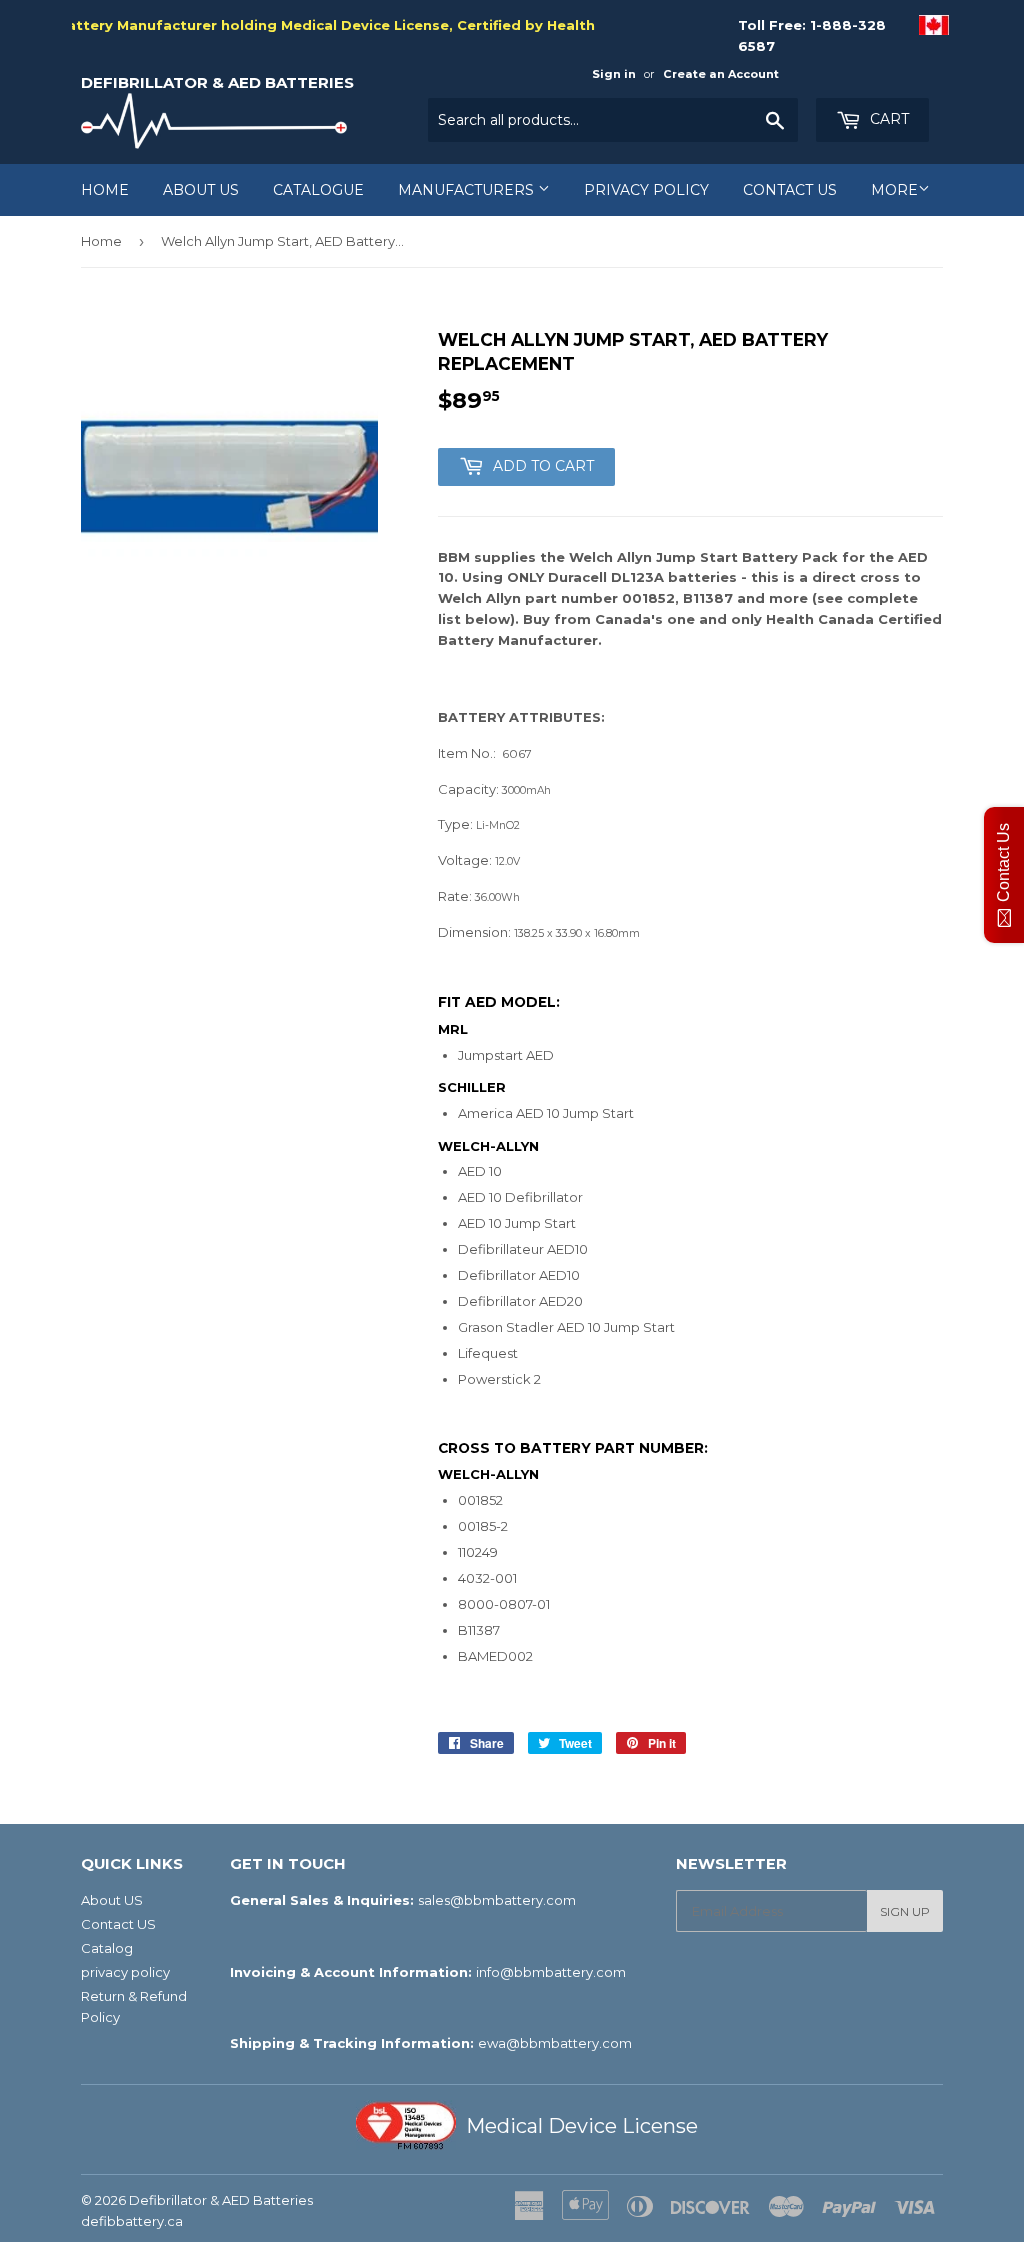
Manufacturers (468, 190)
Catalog (107, 1948)
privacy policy (646, 190)
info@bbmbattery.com (551, 1972)
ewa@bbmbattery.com (555, 2043)
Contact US (790, 190)
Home (105, 190)
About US (112, 1900)
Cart (887, 119)
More (894, 190)
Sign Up (905, 1911)
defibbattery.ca (132, 2221)
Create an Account (721, 74)
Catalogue (318, 190)
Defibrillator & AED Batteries (217, 82)
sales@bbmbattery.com (497, 1900)
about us (201, 190)
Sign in (614, 74)
